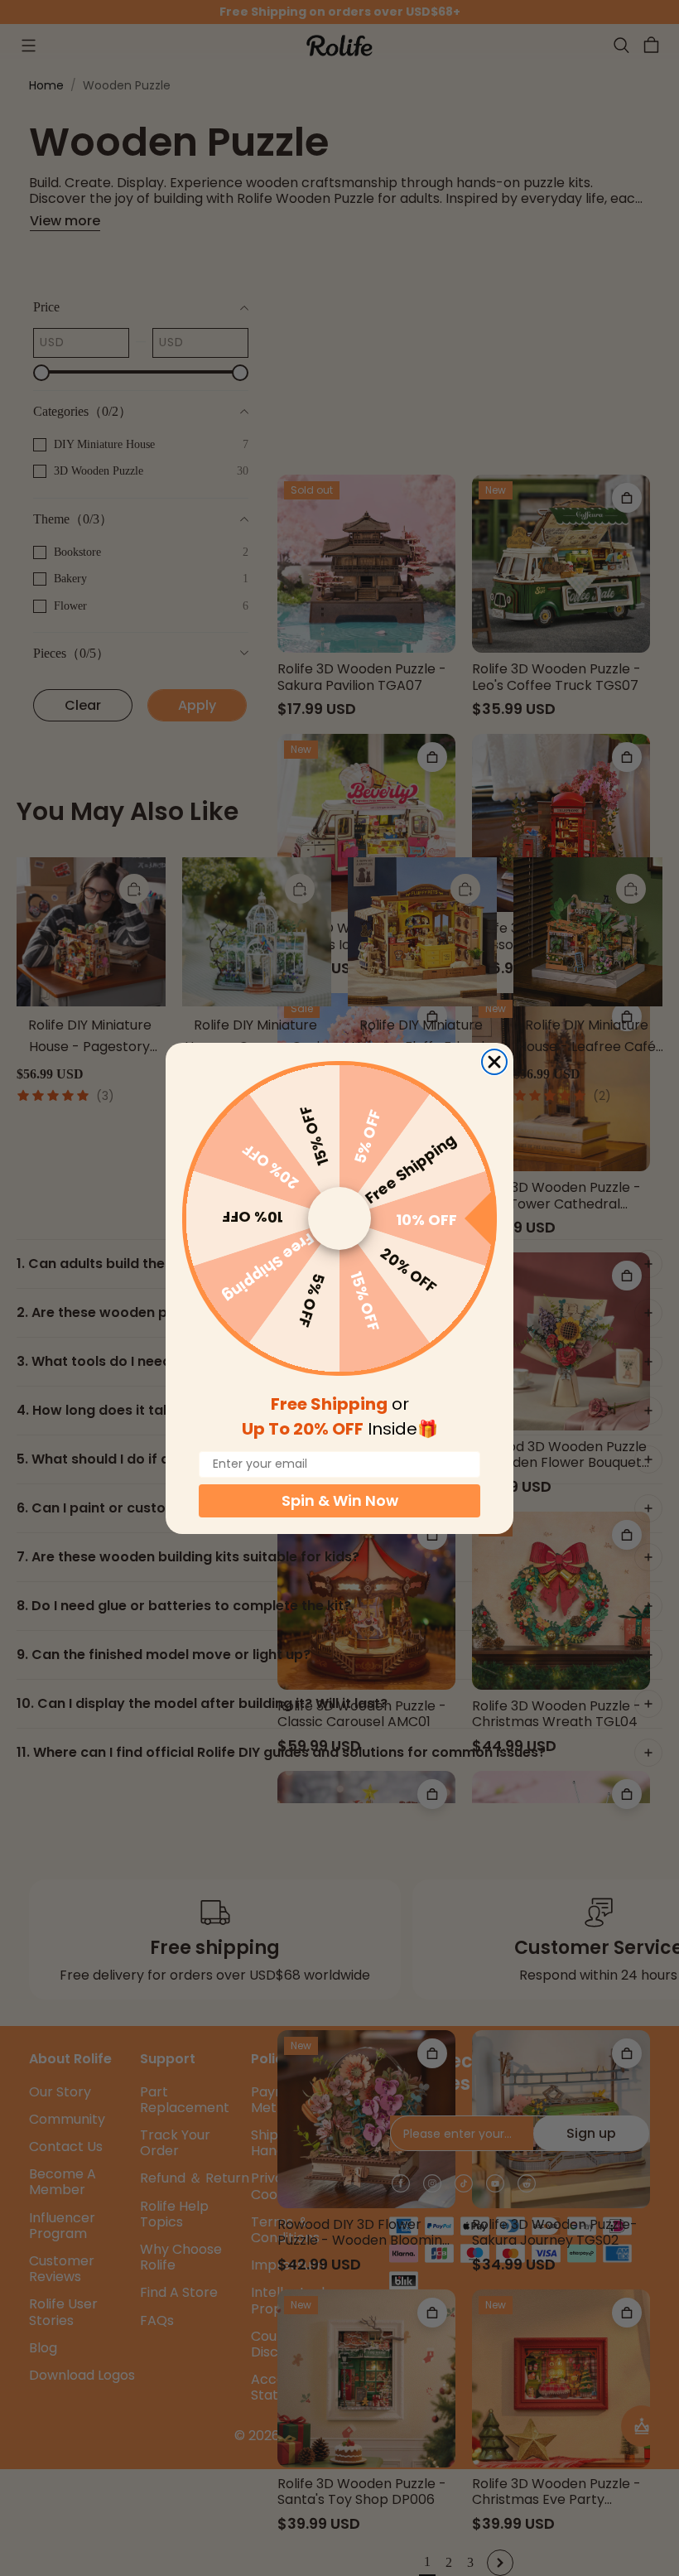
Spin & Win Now (340, 1500)
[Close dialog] (494, 1062)
